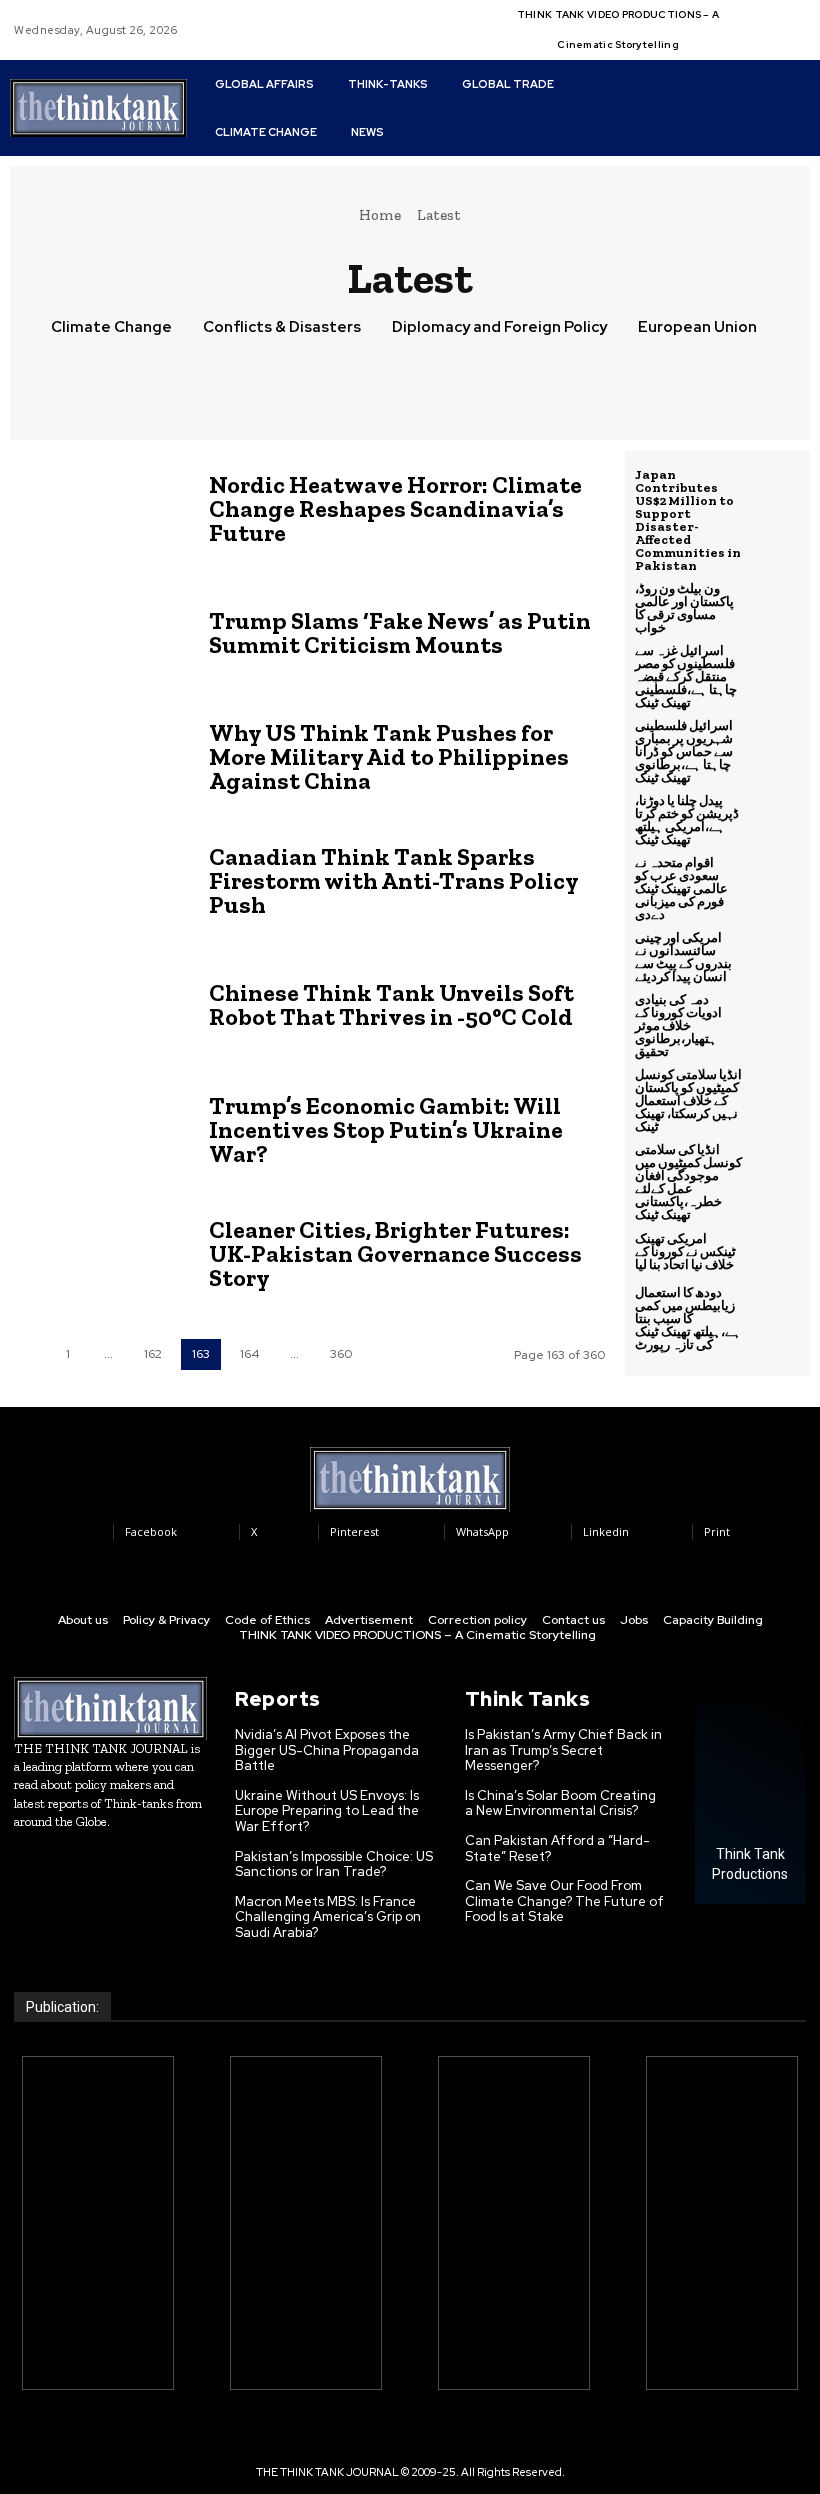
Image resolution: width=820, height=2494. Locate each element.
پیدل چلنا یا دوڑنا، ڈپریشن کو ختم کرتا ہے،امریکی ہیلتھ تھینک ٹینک (687, 820)
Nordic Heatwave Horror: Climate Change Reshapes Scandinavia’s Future (395, 508)
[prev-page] (26, 1354)
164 (249, 1354)
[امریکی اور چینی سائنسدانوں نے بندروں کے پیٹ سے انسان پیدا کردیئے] (776, 956)
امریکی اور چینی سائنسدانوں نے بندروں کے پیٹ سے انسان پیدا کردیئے (683, 957)
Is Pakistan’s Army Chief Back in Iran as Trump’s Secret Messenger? (563, 1750)
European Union (697, 327)
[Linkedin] (780, 18)
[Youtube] (780, 42)
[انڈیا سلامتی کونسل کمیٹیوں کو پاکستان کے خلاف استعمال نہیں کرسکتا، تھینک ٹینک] (776, 1093)
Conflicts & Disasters (282, 327)
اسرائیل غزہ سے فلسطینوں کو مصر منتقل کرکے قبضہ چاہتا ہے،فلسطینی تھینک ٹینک (686, 676)
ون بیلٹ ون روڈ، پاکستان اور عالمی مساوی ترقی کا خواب (684, 608)
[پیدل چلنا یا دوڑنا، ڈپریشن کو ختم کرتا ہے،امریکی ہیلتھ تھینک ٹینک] (776, 819)
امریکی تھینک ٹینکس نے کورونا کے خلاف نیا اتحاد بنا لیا (685, 1251)
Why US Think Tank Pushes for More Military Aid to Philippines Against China (389, 756)
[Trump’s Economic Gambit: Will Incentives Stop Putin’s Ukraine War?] (99, 1130)
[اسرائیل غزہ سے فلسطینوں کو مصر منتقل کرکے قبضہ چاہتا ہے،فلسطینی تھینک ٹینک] (776, 669)
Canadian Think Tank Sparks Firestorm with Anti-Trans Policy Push (394, 880)
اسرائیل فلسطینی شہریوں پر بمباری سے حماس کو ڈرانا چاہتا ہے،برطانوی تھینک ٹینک (684, 751)
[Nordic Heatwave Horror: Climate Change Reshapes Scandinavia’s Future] (99, 508)
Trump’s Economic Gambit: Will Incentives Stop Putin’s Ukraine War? (386, 1129)
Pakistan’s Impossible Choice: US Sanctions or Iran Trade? (334, 1864)
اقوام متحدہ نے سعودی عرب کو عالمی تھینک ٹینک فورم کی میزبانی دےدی (681, 888)
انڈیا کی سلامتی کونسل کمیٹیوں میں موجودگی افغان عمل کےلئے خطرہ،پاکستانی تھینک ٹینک (688, 1182)
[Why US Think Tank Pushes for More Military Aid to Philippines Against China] (99, 757)
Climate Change (111, 327)
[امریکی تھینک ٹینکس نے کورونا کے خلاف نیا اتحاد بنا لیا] (776, 1251)
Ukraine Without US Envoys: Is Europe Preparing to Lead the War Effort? (327, 1811)
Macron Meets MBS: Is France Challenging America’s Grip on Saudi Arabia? (328, 1917)
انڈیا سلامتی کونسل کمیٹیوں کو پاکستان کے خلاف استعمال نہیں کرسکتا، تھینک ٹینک (688, 1100)
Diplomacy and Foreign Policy (499, 327)
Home (380, 215)
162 (153, 1354)
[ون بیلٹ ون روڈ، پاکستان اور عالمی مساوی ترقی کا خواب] (776, 607)
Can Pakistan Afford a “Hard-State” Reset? (557, 1848)
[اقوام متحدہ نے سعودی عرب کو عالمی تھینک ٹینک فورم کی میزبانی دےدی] (776, 881)
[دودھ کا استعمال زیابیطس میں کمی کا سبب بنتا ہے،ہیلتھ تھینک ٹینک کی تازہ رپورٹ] (776, 1311)
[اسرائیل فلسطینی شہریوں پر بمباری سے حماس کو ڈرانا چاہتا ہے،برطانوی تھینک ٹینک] (776, 744)
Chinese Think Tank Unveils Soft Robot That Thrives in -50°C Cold (391, 1004)
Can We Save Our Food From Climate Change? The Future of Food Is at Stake (564, 1901)
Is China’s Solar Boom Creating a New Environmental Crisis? (560, 1803)
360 (341, 1354)
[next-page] (387, 1354)
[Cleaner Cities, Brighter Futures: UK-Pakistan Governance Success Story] (99, 1254)
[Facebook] (756, 18)
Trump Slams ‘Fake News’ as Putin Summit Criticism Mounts (400, 632)
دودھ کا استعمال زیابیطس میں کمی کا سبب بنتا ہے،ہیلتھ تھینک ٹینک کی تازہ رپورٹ (688, 1318)
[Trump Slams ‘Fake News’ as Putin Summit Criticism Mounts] (99, 633)
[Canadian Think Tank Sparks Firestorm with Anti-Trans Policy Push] (99, 881)
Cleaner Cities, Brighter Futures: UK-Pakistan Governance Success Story (395, 1253)
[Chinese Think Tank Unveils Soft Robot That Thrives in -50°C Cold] (99, 1005)
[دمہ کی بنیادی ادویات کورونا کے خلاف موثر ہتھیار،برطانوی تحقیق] (776, 1018)
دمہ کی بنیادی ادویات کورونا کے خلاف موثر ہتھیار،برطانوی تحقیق (678, 1025)
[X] (756, 42)
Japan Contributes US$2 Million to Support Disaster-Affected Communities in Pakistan (688, 520)
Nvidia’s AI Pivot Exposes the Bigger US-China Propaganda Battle (327, 1750)
